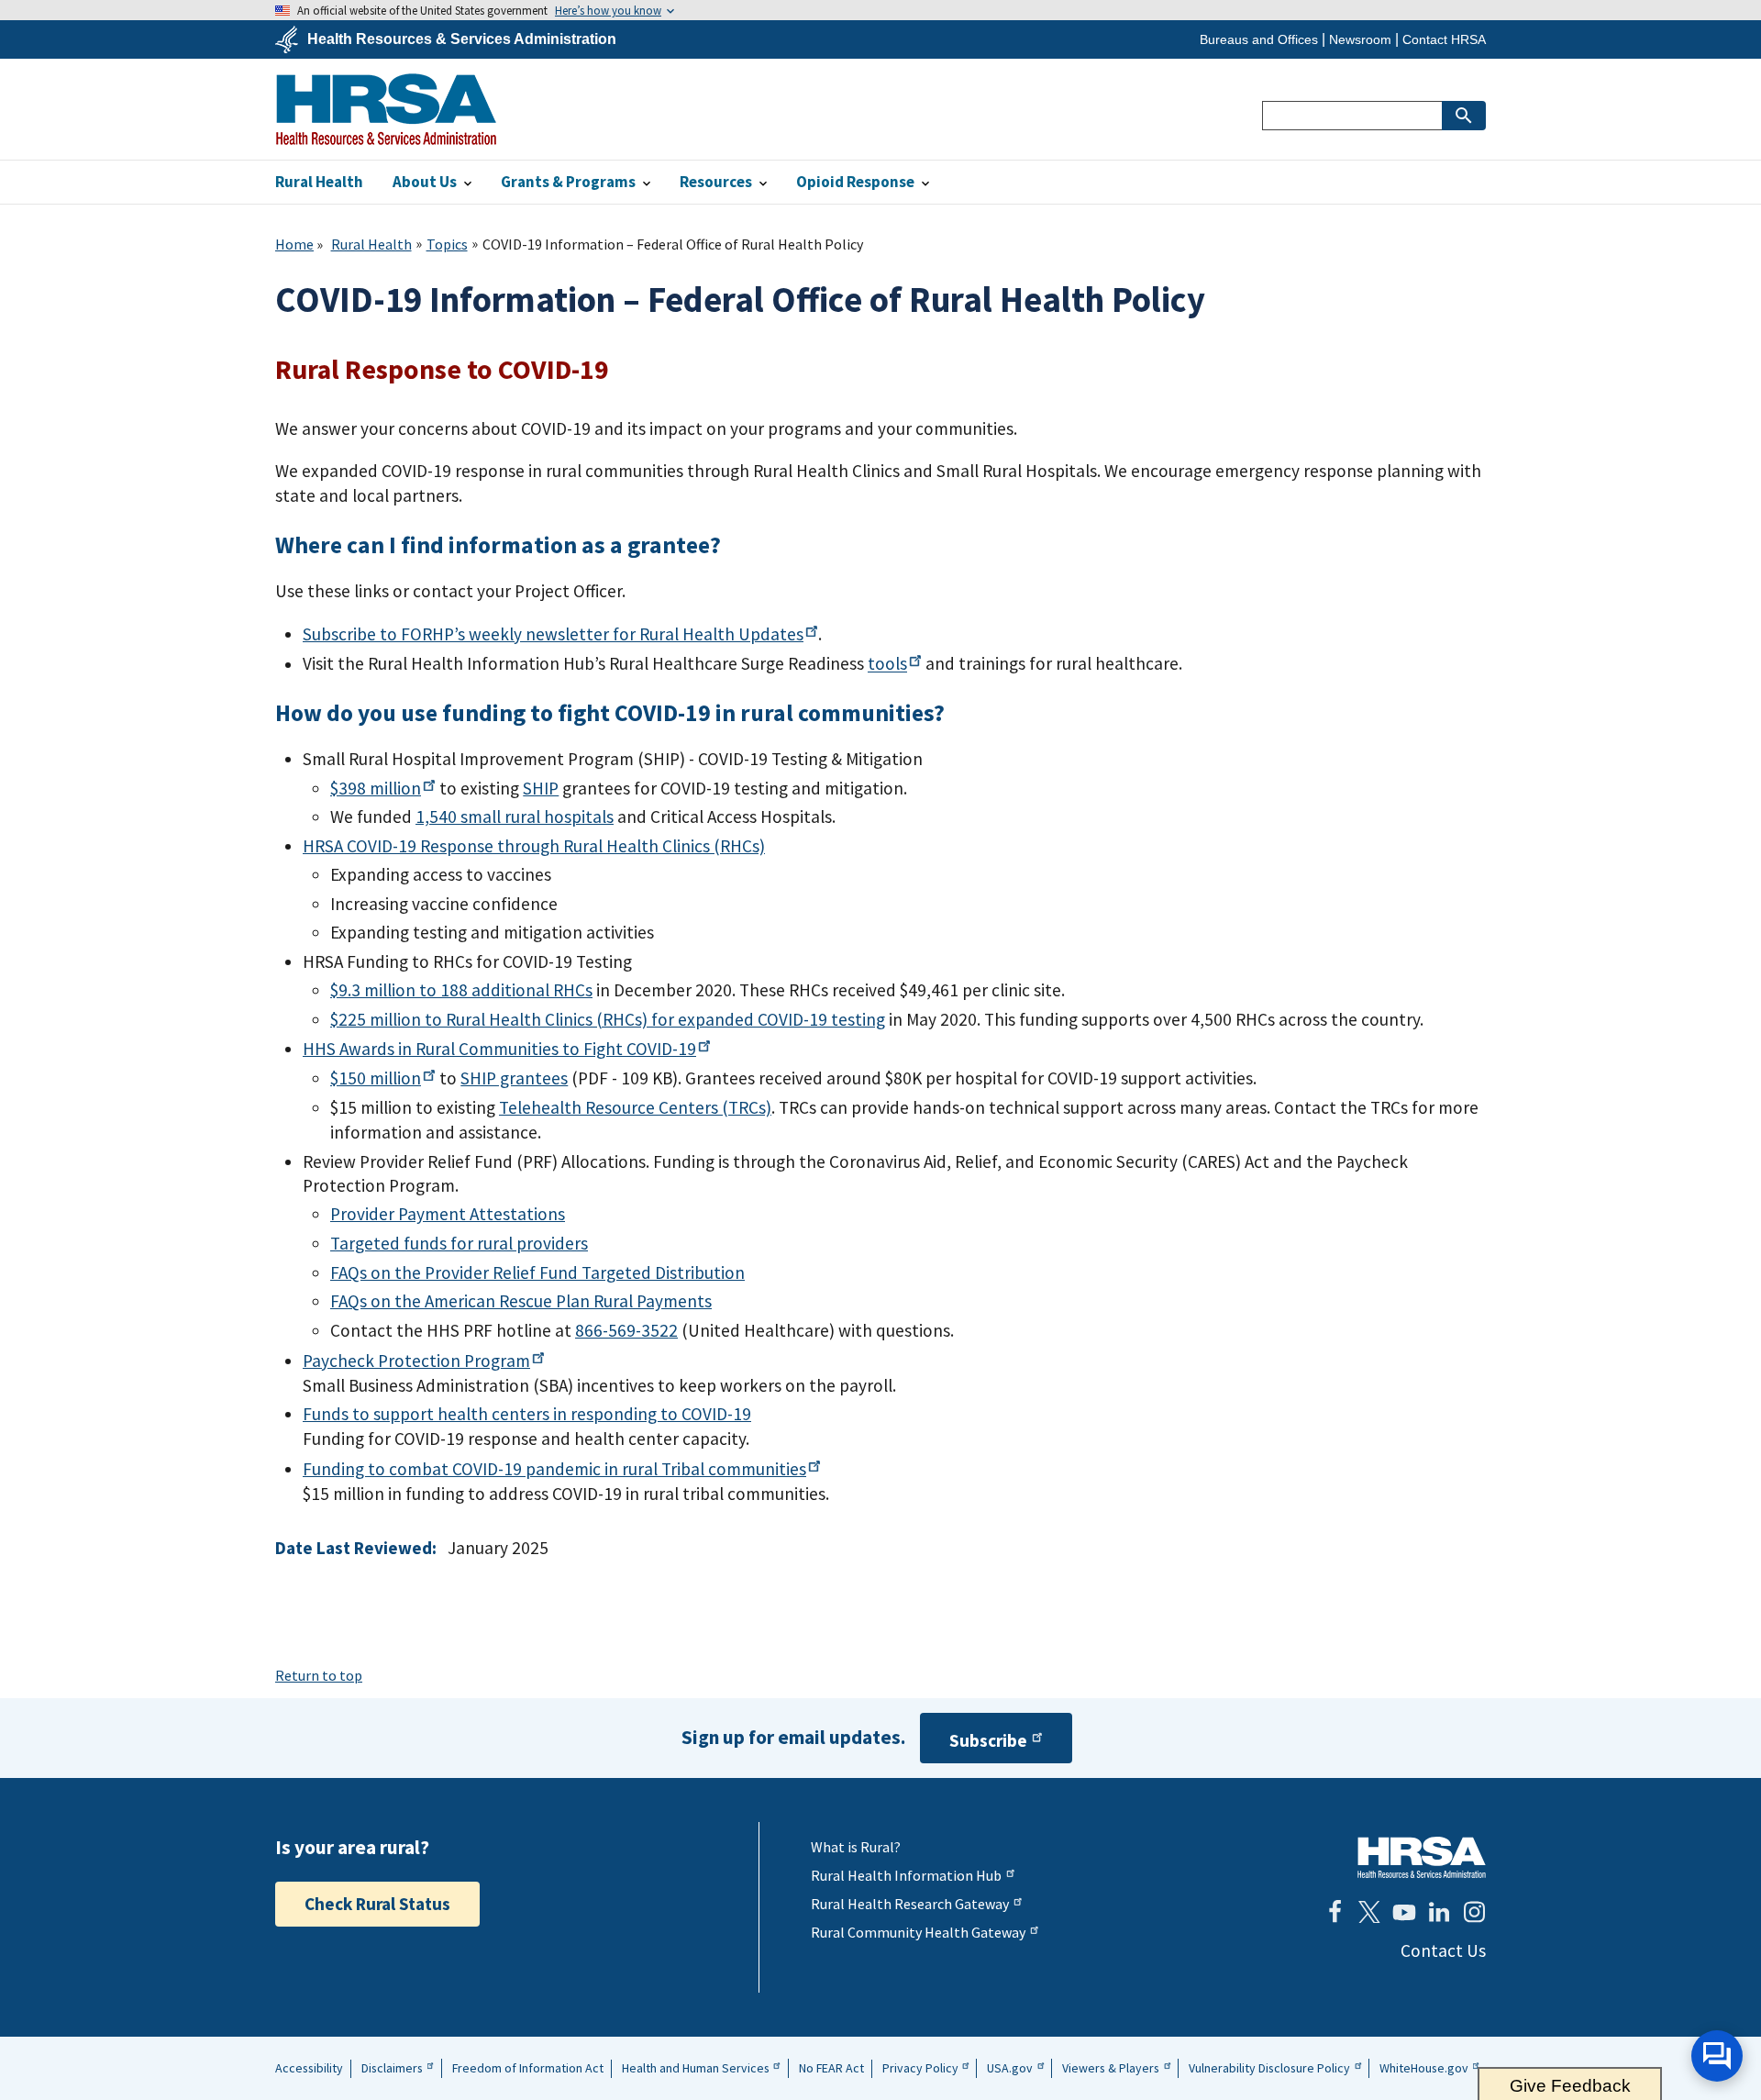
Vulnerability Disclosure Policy (1269, 2068)
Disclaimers (392, 2068)
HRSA (386, 109)
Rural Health (371, 244)
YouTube (1404, 1912)
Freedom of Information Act (528, 2068)
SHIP (541, 788)
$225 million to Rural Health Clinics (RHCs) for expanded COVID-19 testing (608, 1019)
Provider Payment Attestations (448, 1214)
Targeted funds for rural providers (459, 1243)
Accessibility (309, 2068)
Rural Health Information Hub (906, 1875)
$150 (376, 1078)
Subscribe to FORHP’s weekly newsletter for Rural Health (553, 634)
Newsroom (1360, 39)
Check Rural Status (377, 1904)
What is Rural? (856, 1847)
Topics (447, 244)
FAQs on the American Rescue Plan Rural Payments (521, 1301)
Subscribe (988, 1740)
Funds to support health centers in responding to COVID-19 (527, 1414)
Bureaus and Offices (1259, 39)
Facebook (1335, 1912)
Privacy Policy (920, 2068)
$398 (376, 788)
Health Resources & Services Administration (462, 39)
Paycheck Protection (416, 1361)
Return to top (319, 1675)
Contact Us (1443, 1950)
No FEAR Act (831, 2068)
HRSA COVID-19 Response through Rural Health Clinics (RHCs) (534, 846)
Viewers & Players (1111, 2068)
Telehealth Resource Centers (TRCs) (635, 1107)
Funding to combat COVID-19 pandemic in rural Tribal (554, 1469)
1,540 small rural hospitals (515, 817)
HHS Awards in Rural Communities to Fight (499, 1049)
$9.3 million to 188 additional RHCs (461, 990)
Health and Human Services (696, 2068)
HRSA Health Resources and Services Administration (1422, 1857)
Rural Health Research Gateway (910, 1904)
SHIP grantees (514, 1078)
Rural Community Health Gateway (918, 1932)
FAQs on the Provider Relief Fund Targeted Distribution (537, 1272)
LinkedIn (1439, 1912)
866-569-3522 (626, 1330)
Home (294, 244)
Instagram (1474, 1912)
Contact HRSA (1444, 39)
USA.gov (1010, 2068)
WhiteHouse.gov (1424, 2068)
